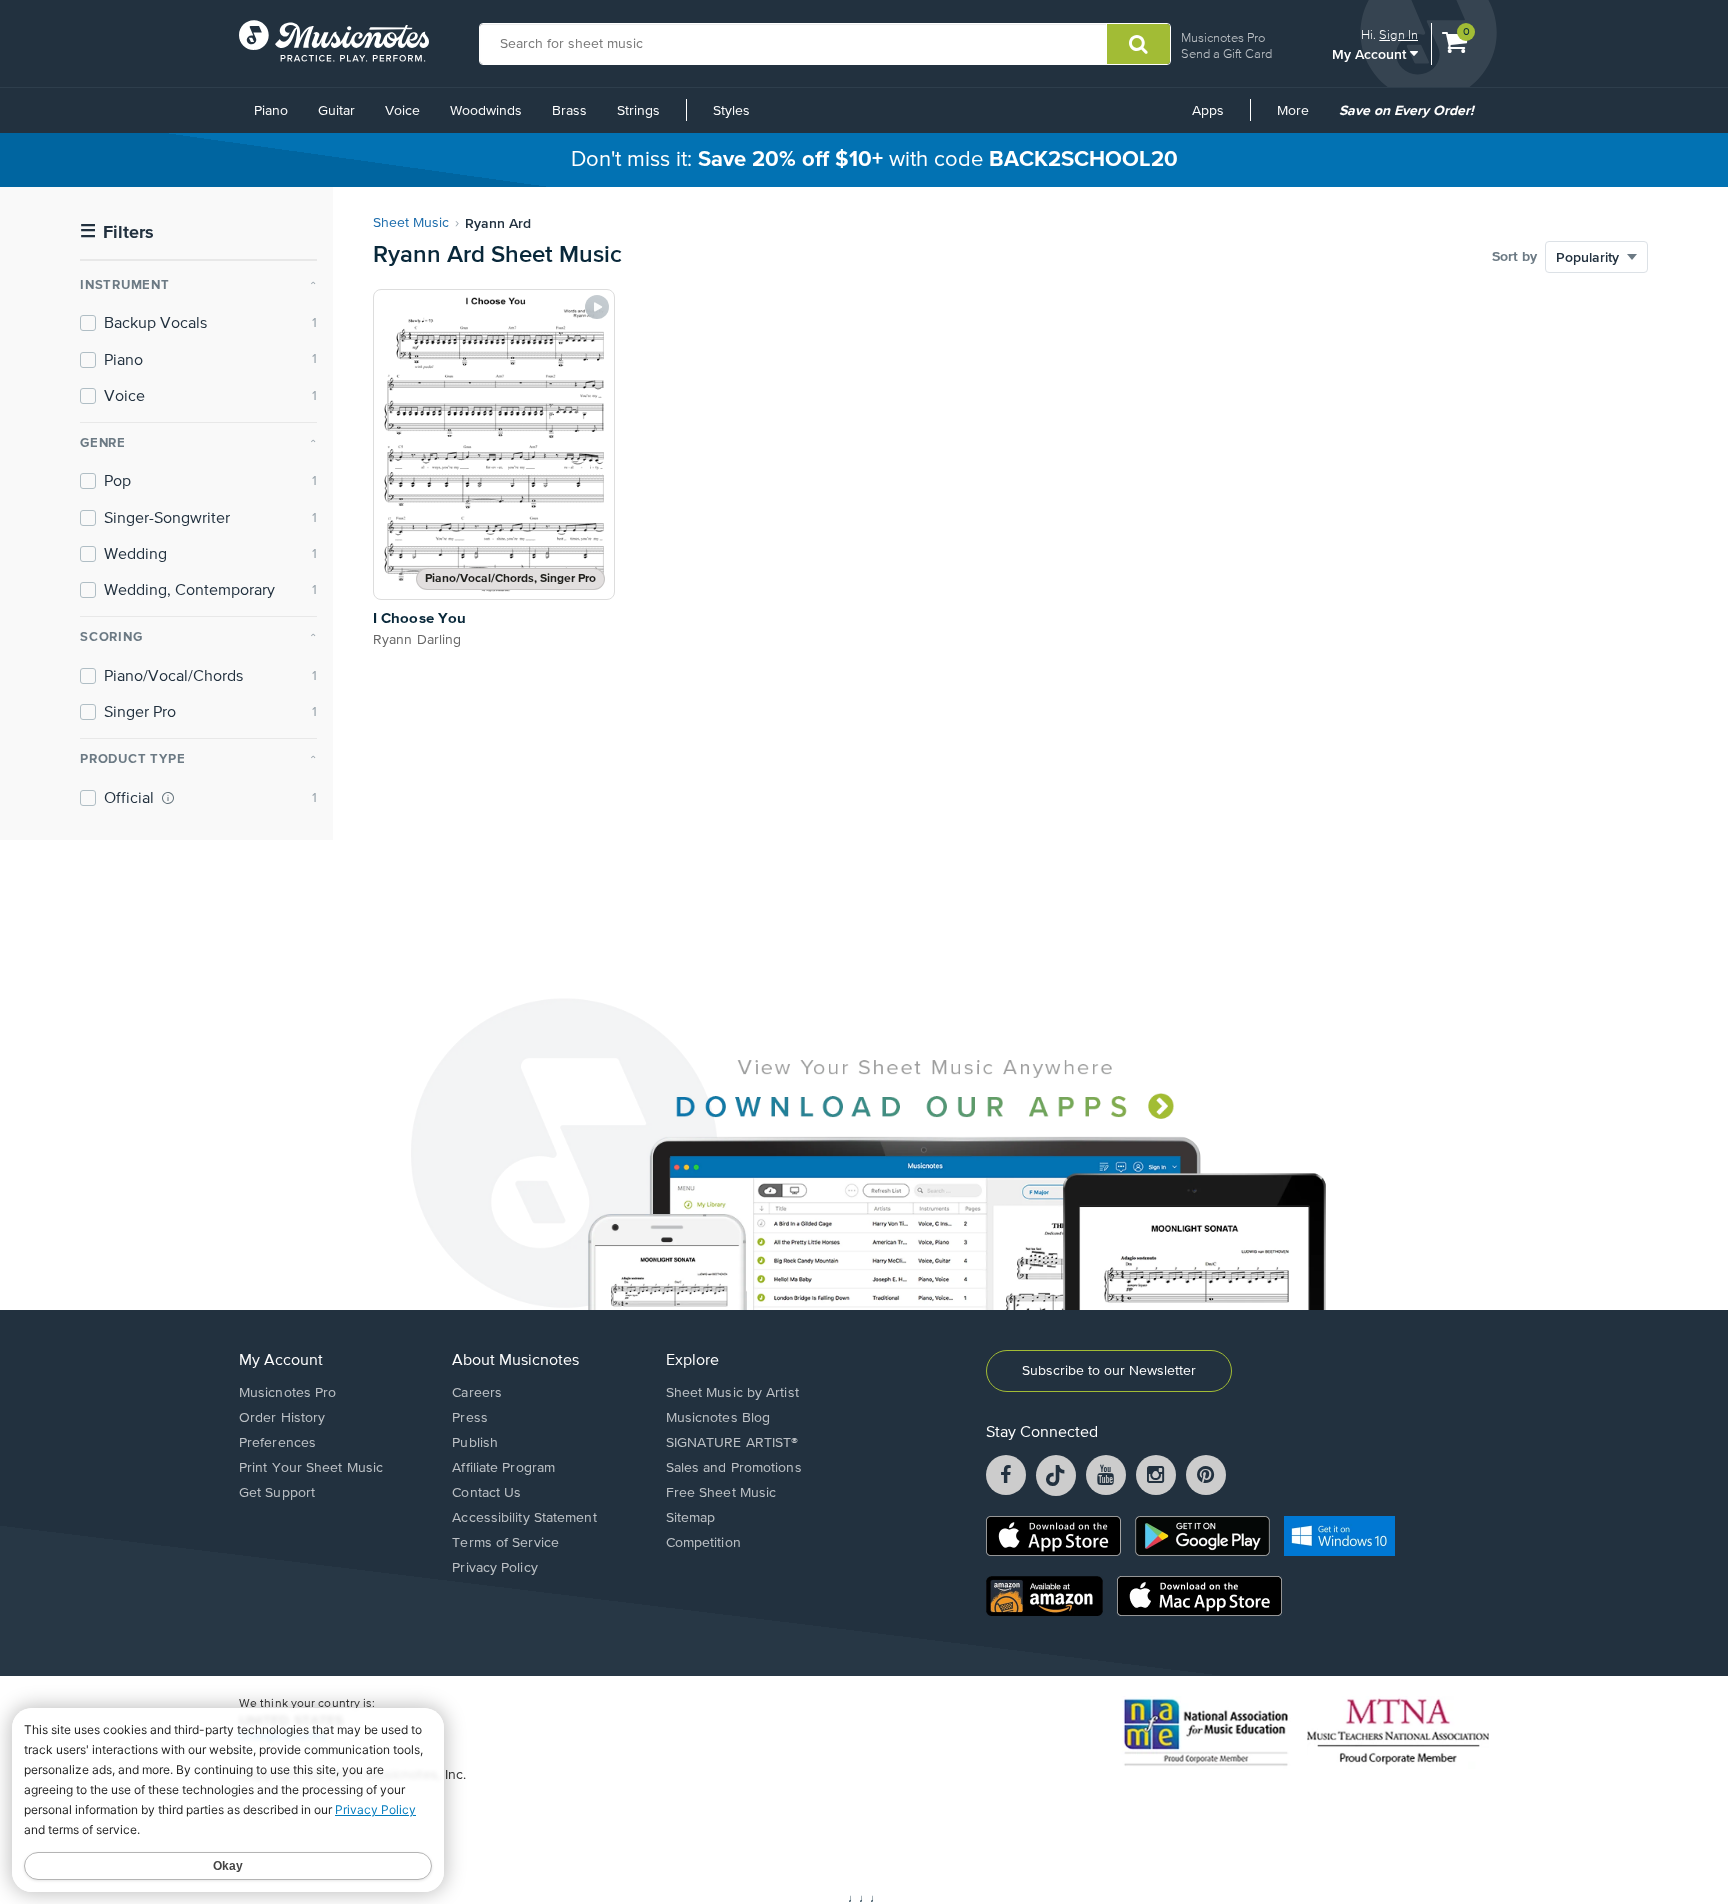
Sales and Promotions (734, 1468)
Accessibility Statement (524, 1518)
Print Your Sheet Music (311, 1468)
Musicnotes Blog (718, 1418)
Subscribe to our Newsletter (1109, 1371)
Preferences (277, 1443)
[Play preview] (597, 307)
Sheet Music (411, 223)
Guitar (336, 111)
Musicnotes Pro (1223, 37)
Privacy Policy (494, 1568)
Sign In (1398, 34)
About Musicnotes (515, 1361)
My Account (1371, 53)
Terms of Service (505, 1543)
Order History (282, 1418)
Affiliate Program (503, 1468)
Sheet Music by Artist (732, 1393)
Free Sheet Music (721, 1493)
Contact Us (486, 1493)
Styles (731, 111)
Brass (569, 111)
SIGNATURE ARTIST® (732, 1443)
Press (470, 1418)
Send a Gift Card (1226, 53)
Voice (402, 111)
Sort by (1514, 257)
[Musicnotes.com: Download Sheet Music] (334, 41)
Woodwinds (486, 111)
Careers (477, 1393)
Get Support (277, 1493)
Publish (475, 1443)
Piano (271, 111)
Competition (703, 1543)
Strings (638, 111)
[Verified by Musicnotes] (168, 798)
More (1300, 118)
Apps (1208, 111)
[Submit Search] (1138, 44)
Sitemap (691, 1518)
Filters (117, 232)
